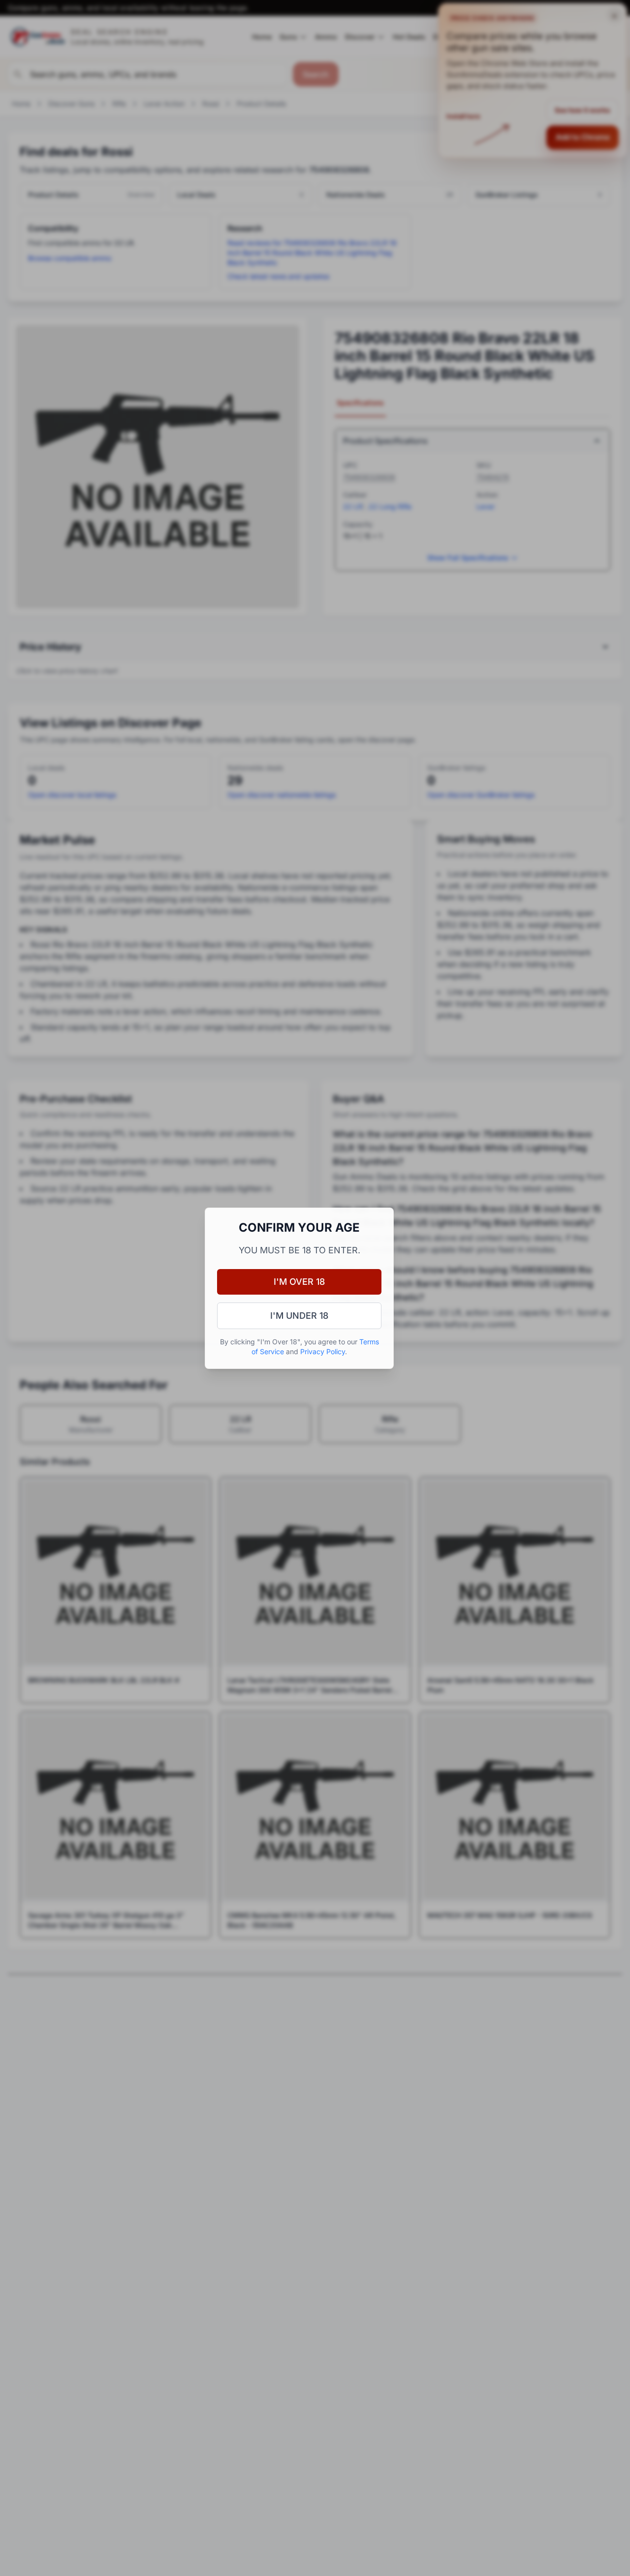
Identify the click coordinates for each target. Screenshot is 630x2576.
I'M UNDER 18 (299, 1316)
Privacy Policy (323, 1351)
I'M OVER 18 (299, 1282)
